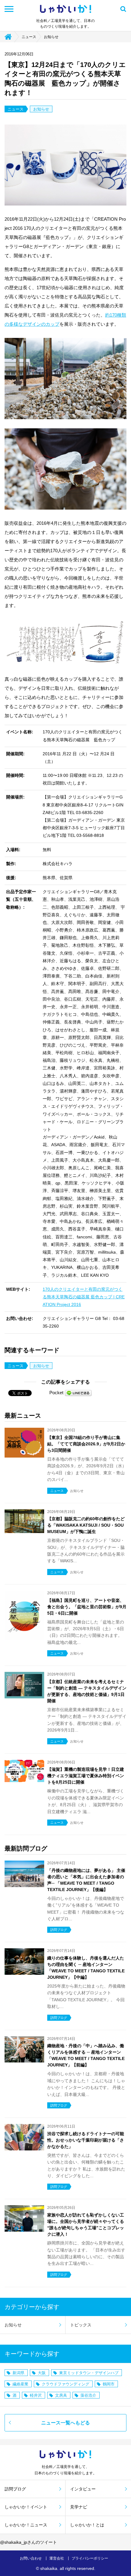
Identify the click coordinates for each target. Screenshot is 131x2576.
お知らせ (51, 37)
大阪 (42, 2373)
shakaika (49, 2568)
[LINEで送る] (78, 1393)
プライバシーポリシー (90, 2558)
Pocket (56, 1393)
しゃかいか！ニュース (26, 2525)
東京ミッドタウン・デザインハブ (89, 2373)
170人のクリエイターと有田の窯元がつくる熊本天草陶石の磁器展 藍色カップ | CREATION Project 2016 (84, 1297)
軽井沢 (36, 2395)
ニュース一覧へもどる (65, 2423)
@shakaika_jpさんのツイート (28, 2542)
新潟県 (18, 2373)
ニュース (29, 37)
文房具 (61, 2395)
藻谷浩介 (88, 2395)
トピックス (81, 2325)
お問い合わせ (31, 2558)
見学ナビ (79, 2507)
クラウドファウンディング (65, 2384)
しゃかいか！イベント (26, 2507)
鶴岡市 (109, 2384)
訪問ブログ (15, 2489)
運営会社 (57, 2558)
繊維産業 (20, 2384)
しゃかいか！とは (87, 2525)
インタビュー (83, 2489)
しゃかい (65, 9)
